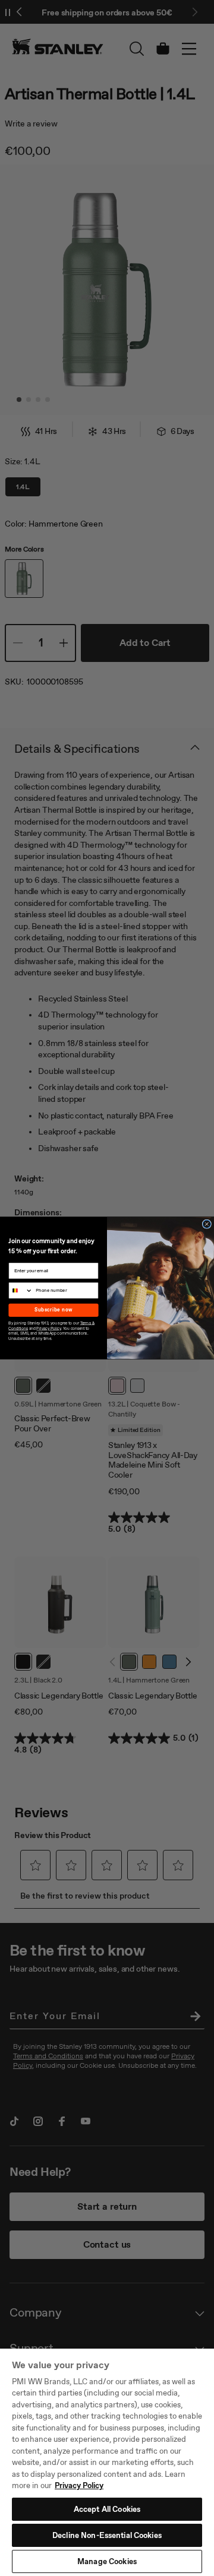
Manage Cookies (107, 2561)
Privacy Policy (79, 2485)
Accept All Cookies (107, 2509)
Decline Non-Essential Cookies (107, 2535)
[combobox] (21, 1290)
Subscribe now (54, 1310)
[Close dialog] (207, 1224)
